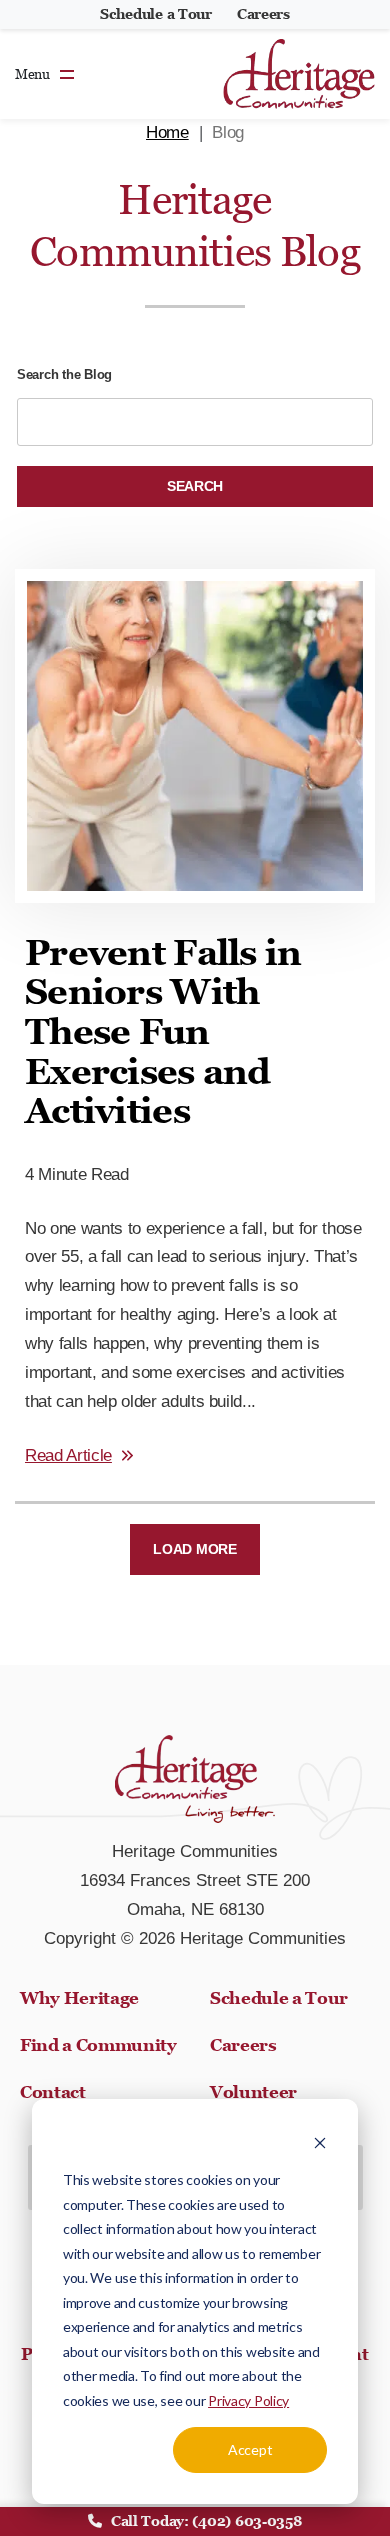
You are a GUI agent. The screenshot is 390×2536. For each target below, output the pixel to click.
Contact (53, 2092)
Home (167, 132)
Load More (194, 1549)
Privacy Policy (248, 2400)
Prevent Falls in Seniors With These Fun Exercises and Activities (163, 1031)
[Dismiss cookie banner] (320, 2142)
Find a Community (98, 2045)
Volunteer (253, 2092)
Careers (263, 14)
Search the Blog (64, 374)
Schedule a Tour (156, 14)
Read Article (68, 1455)
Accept (250, 2449)
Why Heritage (79, 1998)
